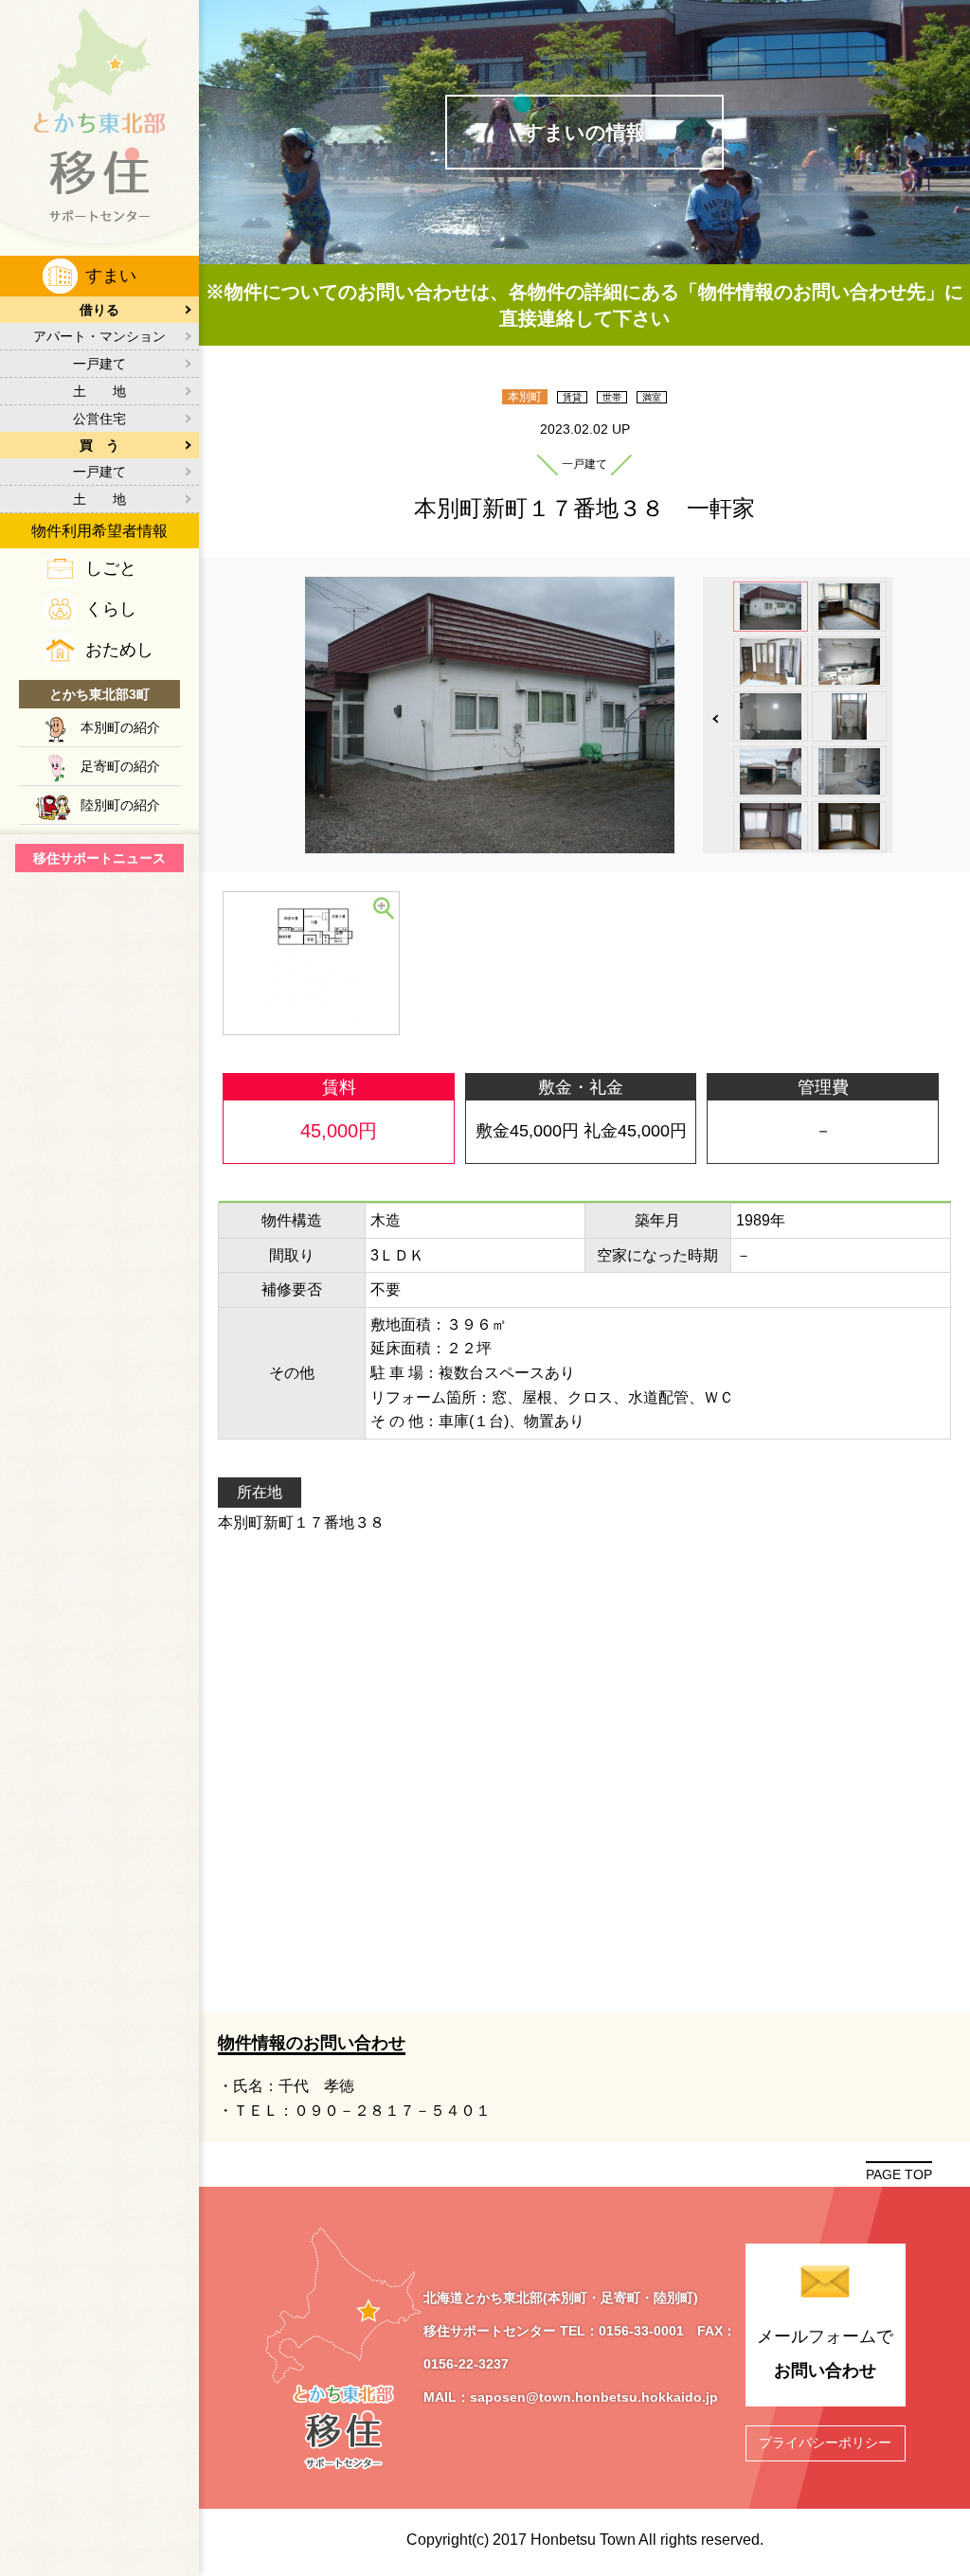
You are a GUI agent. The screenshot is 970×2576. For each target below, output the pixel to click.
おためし (119, 650)
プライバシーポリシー (825, 2442)
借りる (99, 310)
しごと (111, 568)
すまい (111, 276)
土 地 (99, 391)
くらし (111, 609)
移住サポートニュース (99, 858)
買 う (99, 445)
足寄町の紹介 (120, 766)
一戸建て (99, 364)
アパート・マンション (99, 336)
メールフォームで (825, 2353)
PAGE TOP (899, 2174)
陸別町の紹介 (120, 805)
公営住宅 (99, 419)
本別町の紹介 (120, 727)
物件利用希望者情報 (99, 531)
